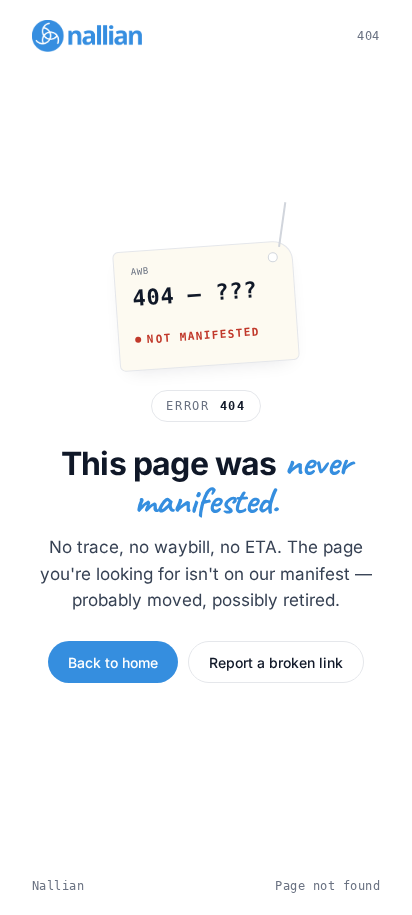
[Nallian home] (87, 36)
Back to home (113, 662)
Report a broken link (276, 662)
